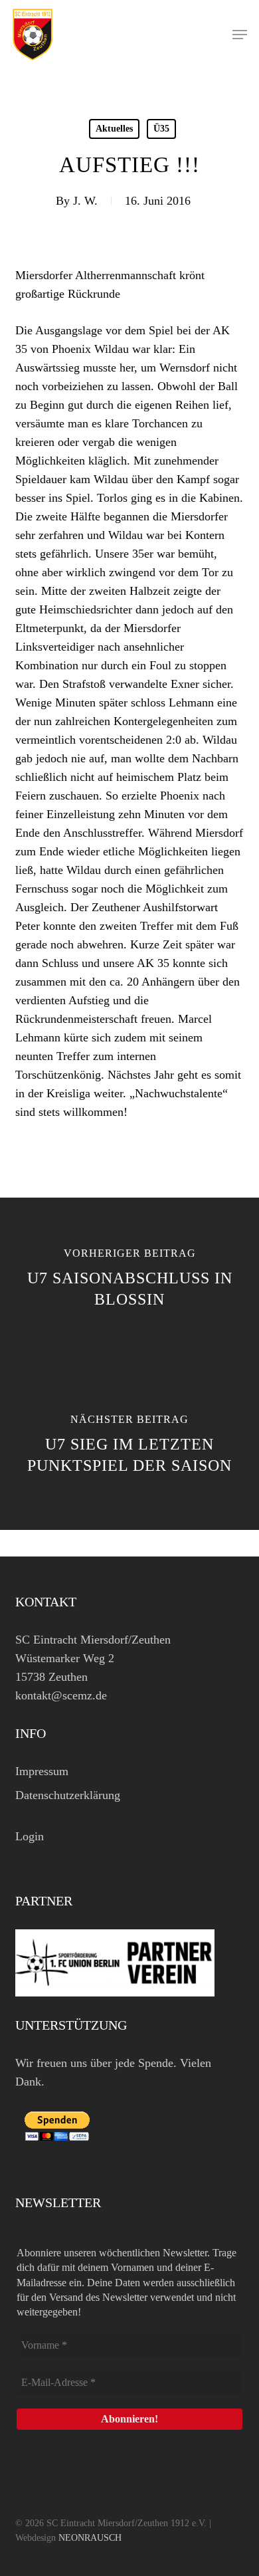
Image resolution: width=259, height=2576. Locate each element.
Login (30, 1836)
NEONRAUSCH (90, 2538)
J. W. (85, 201)
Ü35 (161, 129)
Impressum (42, 1771)
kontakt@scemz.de (61, 1695)
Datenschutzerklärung (68, 1795)
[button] (240, 35)
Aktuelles (114, 129)
